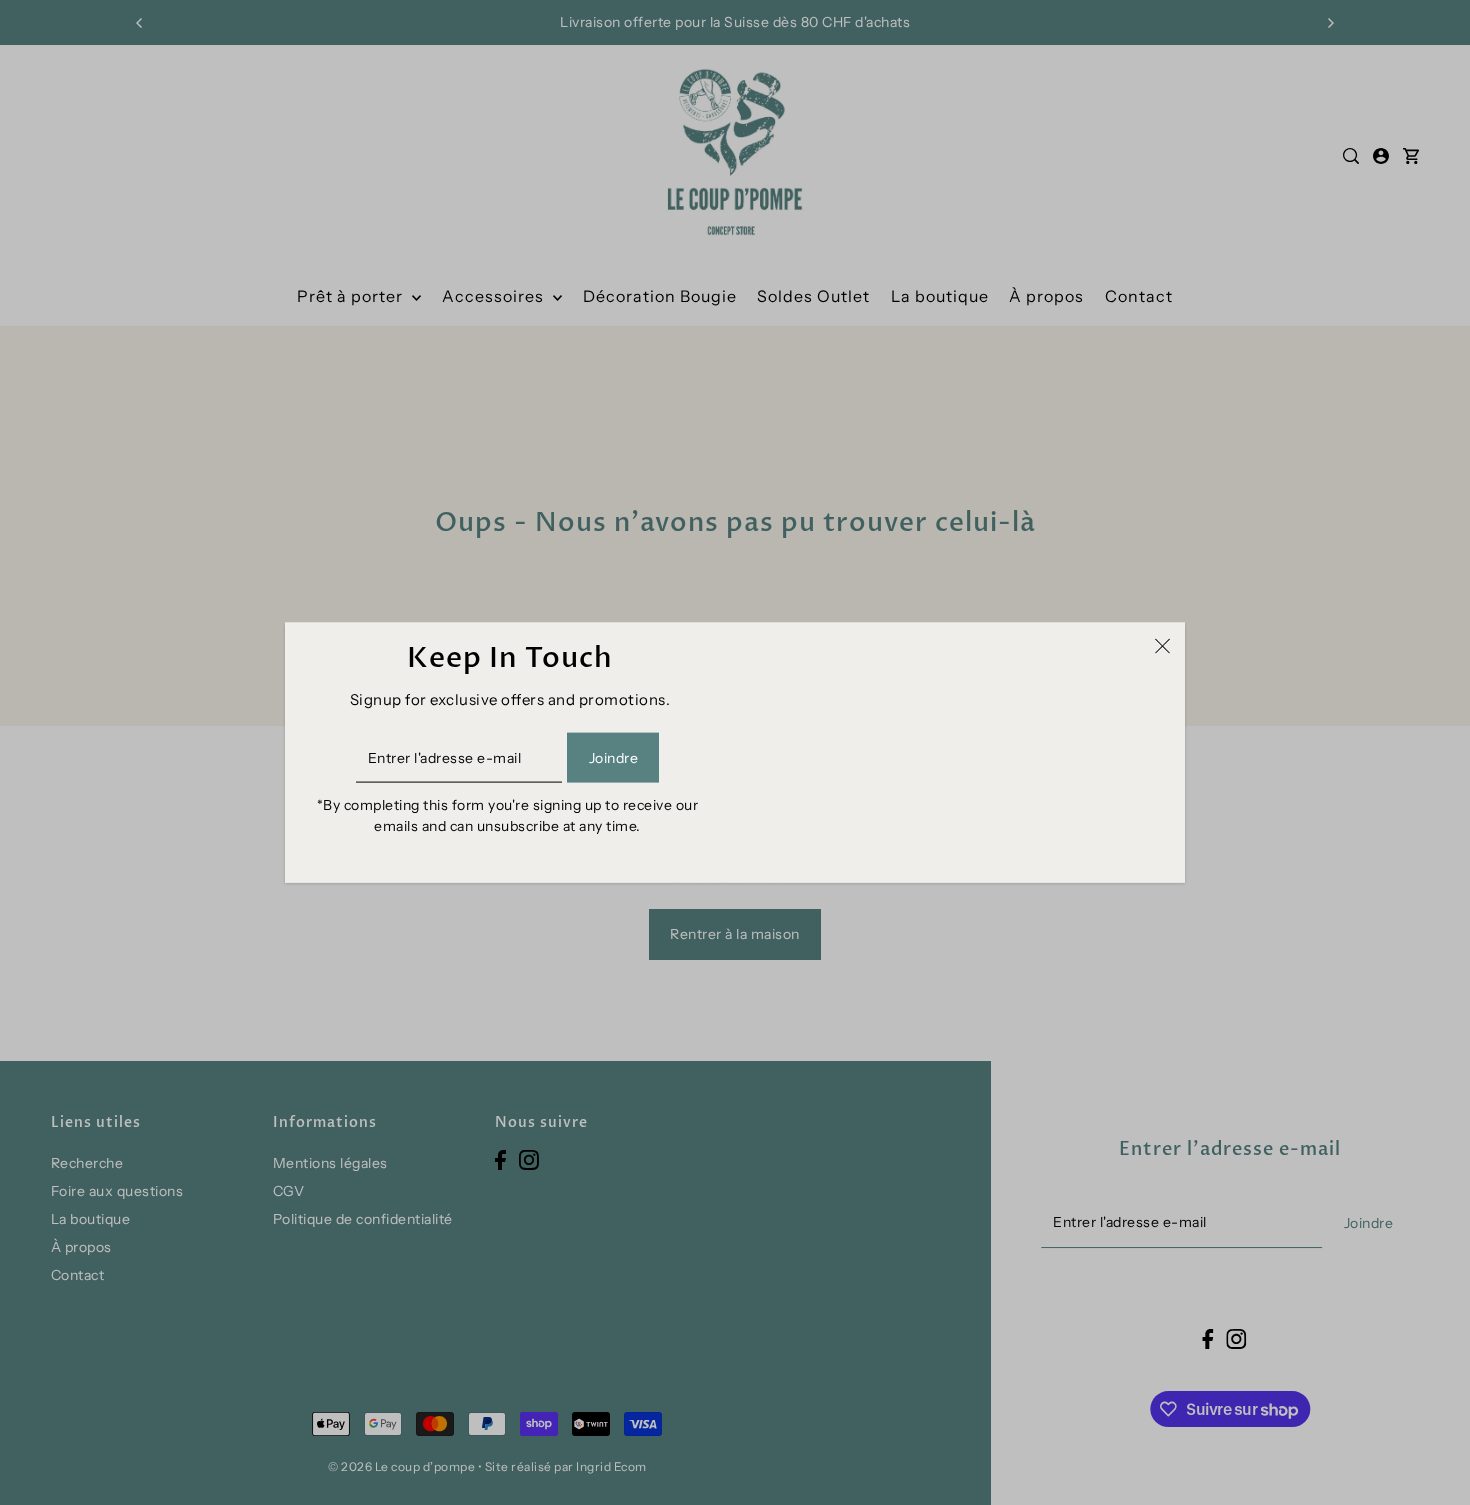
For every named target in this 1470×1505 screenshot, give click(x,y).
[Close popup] (1162, 645)
